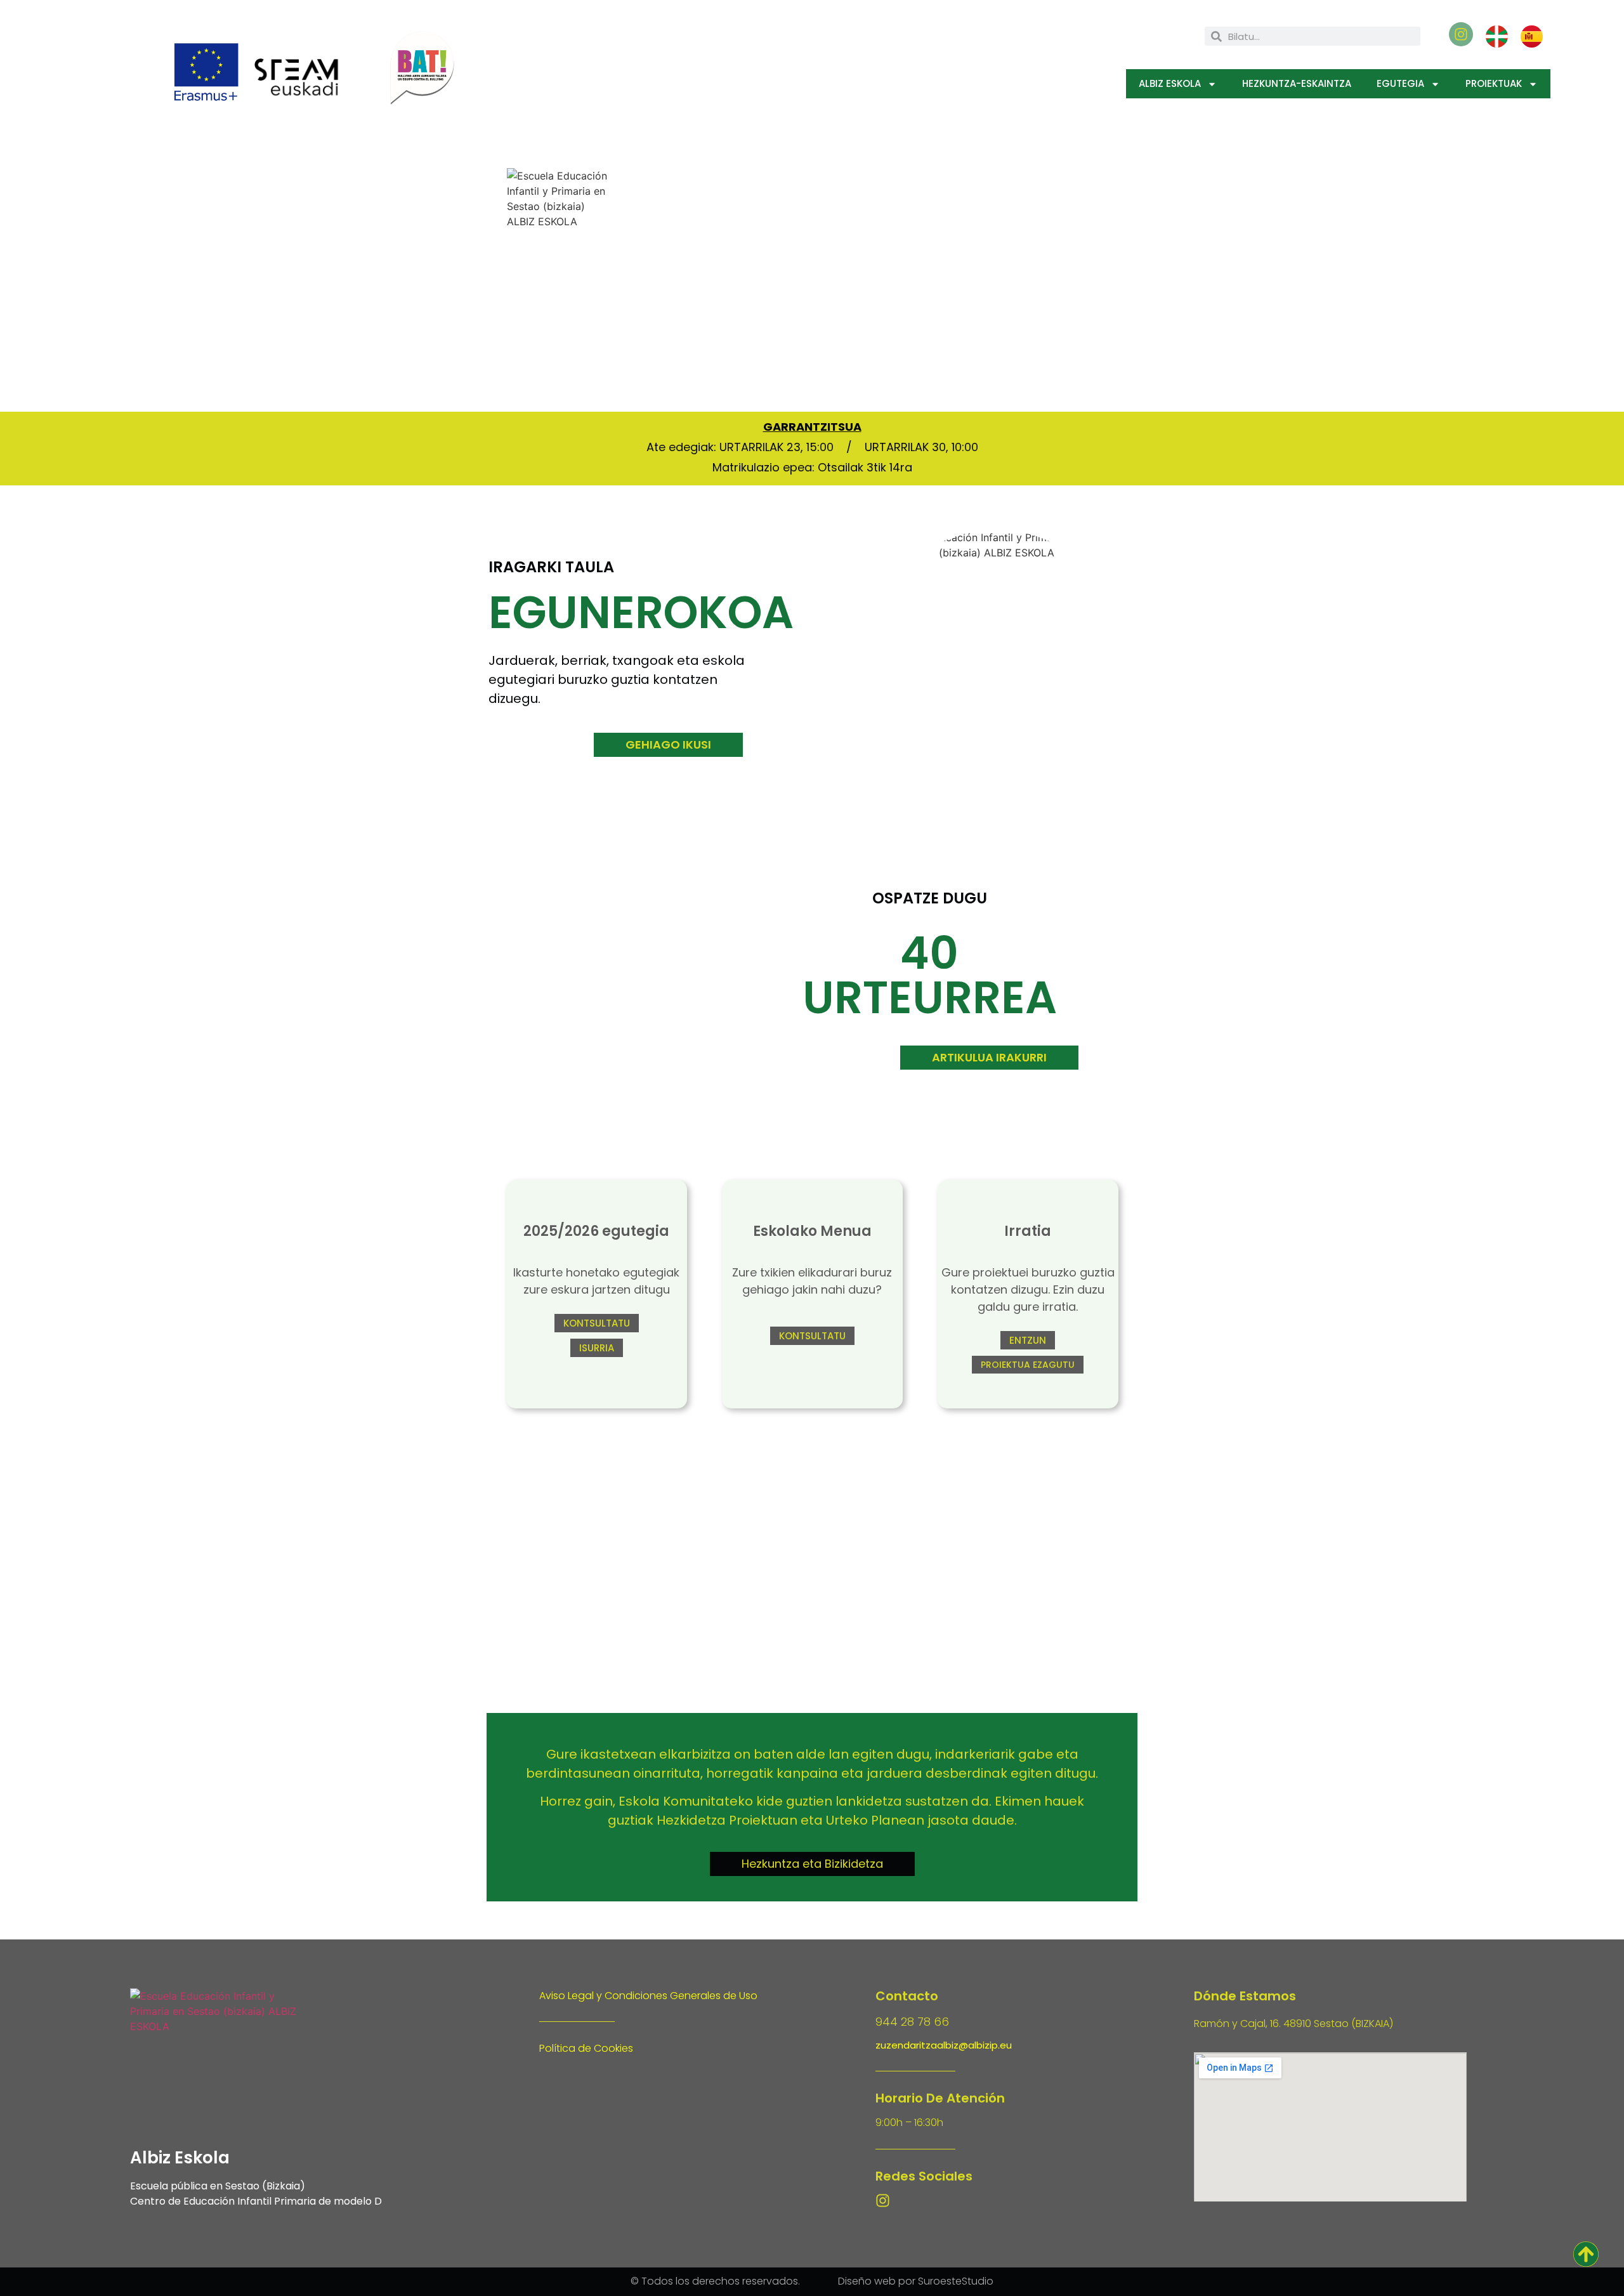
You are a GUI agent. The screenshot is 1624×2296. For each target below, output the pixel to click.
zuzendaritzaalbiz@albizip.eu (944, 2045)
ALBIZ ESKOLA (1170, 83)
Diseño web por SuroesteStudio (916, 2281)
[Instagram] (883, 2201)
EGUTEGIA (1400, 83)
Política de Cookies (586, 2048)
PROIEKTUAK (1494, 83)
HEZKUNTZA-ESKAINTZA (1297, 83)
